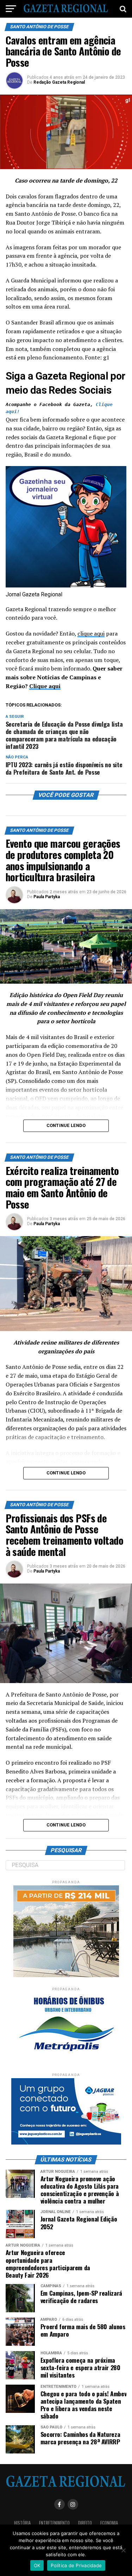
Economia (109, 2523)
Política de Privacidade (76, 2565)
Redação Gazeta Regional (59, 82)
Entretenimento (54, 2523)
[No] (123, 2550)
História (22, 2523)
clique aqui (91, 633)
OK (37, 2565)
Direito (85, 2523)
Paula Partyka (47, 897)
